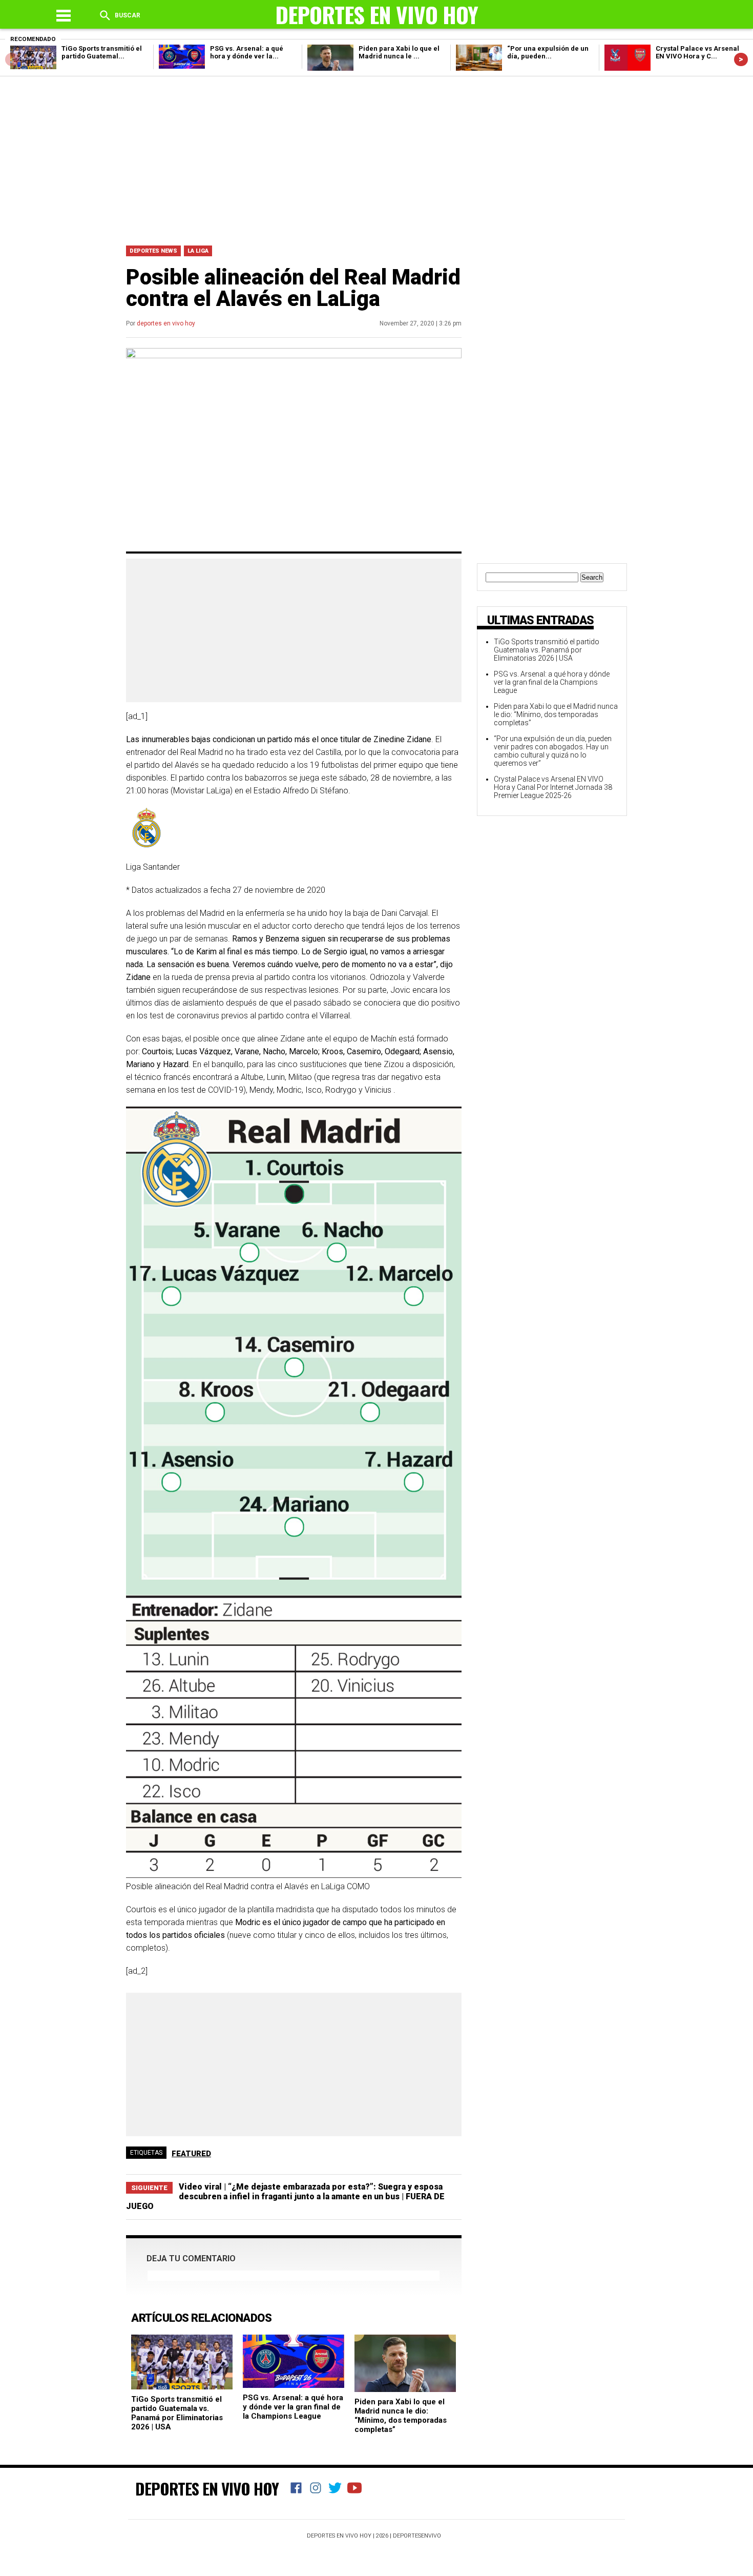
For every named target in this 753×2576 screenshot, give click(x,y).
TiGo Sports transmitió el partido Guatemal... (102, 52)
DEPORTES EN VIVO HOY (207, 2488)
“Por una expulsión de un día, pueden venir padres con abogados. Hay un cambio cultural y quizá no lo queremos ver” (553, 751)
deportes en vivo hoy (166, 323)
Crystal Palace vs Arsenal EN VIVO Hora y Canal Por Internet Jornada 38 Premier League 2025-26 (553, 787)
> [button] (741, 59)
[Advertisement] (376, 158)
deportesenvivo (417, 2536)
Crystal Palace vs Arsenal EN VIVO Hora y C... (697, 52)
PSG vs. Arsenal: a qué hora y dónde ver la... (247, 52)
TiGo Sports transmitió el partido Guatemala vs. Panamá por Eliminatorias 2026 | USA (177, 2413)
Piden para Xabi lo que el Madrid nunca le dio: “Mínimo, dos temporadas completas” (401, 2416)
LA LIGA (198, 251)
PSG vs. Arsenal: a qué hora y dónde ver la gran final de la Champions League (293, 2407)
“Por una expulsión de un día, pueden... (548, 52)
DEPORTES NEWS (153, 251)
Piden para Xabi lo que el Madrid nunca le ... (399, 52)
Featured (191, 2154)
